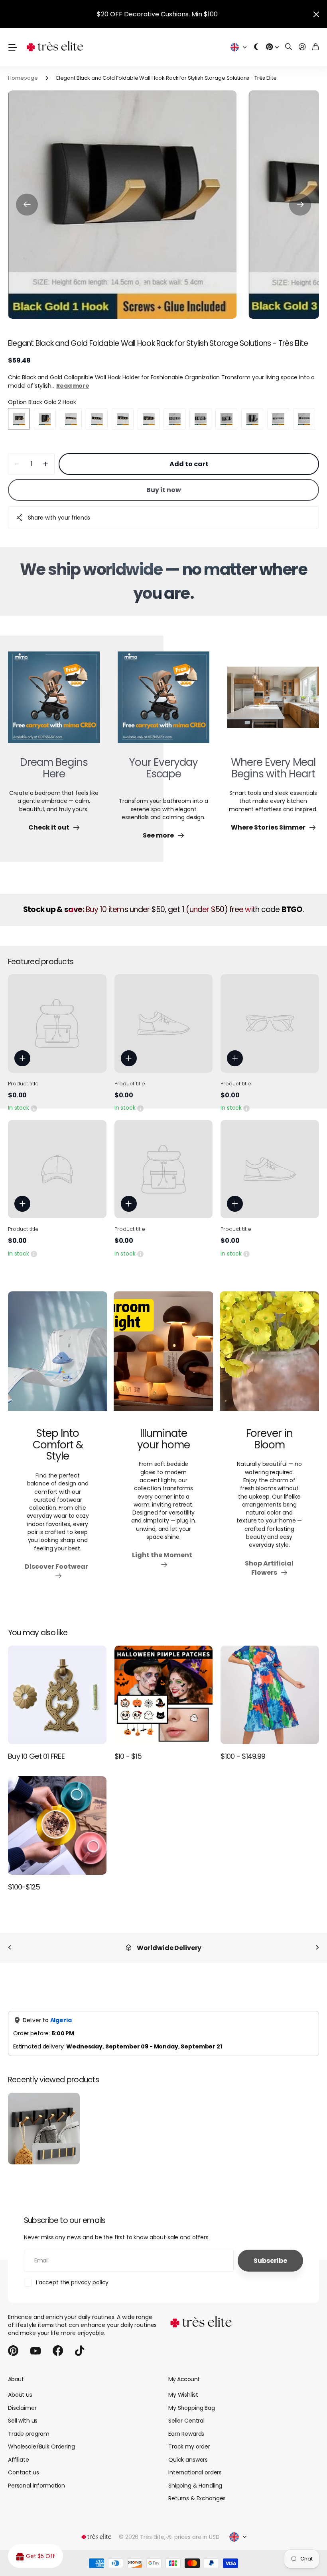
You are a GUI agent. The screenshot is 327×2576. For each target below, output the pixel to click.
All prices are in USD (193, 2529)
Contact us (24, 2464)
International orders (195, 2464)
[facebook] (58, 2343)
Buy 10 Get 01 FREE (36, 1756)
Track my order (189, 2438)
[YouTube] (35, 2343)
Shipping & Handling (195, 2477)
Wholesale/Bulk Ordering (41, 2438)
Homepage (23, 78)
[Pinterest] (13, 2343)
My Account (184, 2371)
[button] (27, 205)
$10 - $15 (128, 1756)
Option (42, 402)
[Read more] (272, 47)
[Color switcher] (256, 47)
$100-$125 (24, 1887)
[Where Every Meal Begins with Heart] (273, 702)
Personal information (36, 2477)
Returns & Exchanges (197, 2490)
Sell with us (23, 2412)
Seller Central (186, 2412)
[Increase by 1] (46, 464)
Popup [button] (34, 1108)
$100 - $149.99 (243, 1756)
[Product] (57, 1023)
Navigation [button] (12, 47)
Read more (73, 386)
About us (20, 2386)
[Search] (289, 47)
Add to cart (189, 464)
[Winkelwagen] (316, 47)
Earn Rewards (186, 2425)
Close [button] (316, 14)
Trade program (29, 2425)
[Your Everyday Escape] (163, 702)
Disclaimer (22, 2399)
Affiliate (19, 2451)
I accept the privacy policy (72, 2274)
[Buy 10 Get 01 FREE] (57, 1695)
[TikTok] (80, 2343)
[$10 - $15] (164, 1695)
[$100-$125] (57, 1826)
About (16, 2371)
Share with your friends (59, 518)
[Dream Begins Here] (54, 702)
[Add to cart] (22, 1058)
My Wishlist (183, 2386)
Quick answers (188, 2451)
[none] (10, 1948)
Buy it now (164, 490)
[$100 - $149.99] (270, 1695)
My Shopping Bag (192, 2399)
